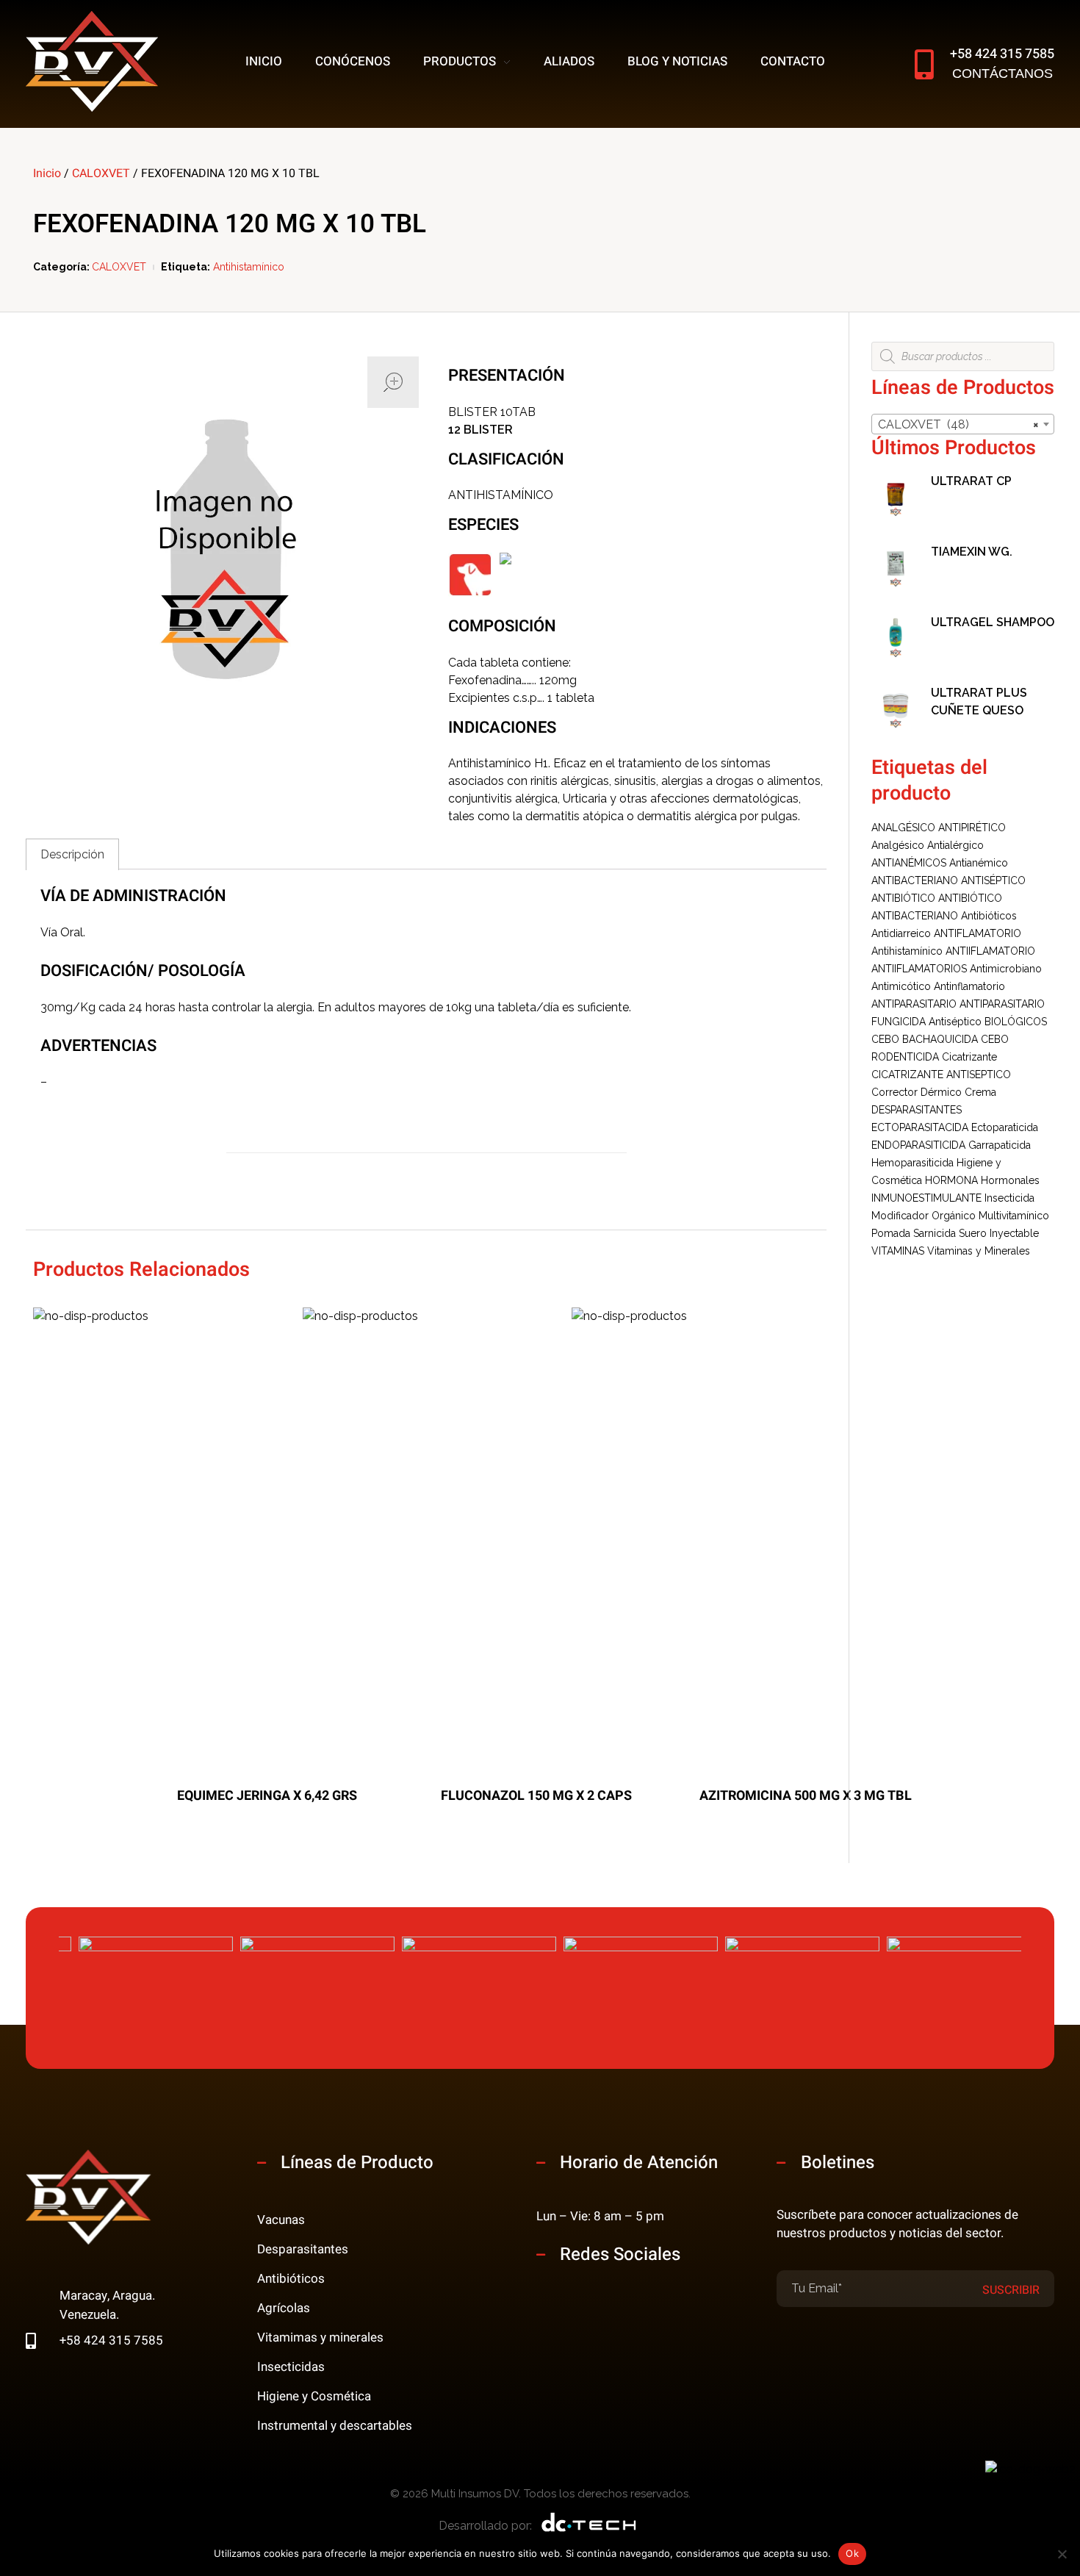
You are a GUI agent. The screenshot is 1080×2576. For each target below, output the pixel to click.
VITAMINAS (898, 1251)
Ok (852, 2553)
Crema (980, 1092)
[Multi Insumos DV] (92, 61)
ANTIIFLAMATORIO (990, 951)
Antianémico (979, 863)
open (393, 382)
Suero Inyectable (999, 1233)
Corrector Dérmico (917, 1092)
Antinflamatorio (969, 986)
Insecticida (1009, 1198)
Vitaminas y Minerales (979, 1251)
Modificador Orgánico (924, 1216)
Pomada (891, 1233)
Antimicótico (901, 986)
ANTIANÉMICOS (909, 863)
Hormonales (1010, 1180)
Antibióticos (989, 916)
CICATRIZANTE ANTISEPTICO (941, 1074)
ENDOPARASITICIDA (918, 1145)
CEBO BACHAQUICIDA (925, 1039)
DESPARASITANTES (917, 1110)
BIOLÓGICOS (1016, 1022)
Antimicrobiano (1006, 969)
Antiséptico (955, 1022)
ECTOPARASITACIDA (920, 1127)
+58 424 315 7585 (1002, 54)
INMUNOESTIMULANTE (926, 1198)
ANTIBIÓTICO (903, 898)
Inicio (47, 173)
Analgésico (898, 845)
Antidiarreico (901, 933)
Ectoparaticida (1005, 1127)
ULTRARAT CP (971, 481)
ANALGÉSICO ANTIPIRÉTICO (939, 828)
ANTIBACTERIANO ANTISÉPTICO (948, 880)
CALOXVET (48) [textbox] (958, 424)
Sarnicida (935, 1233)
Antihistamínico (249, 267)
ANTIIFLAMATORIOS (919, 969)
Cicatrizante (969, 1057)
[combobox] (963, 424)
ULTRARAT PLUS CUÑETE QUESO (979, 702)
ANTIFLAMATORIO (978, 933)
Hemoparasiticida (912, 1163)
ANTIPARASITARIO (914, 1004)
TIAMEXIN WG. (972, 552)
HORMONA (951, 1180)
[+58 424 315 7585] (924, 64)
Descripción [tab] (72, 854)
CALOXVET (101, 173)
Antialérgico (955, 845)
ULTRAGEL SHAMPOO (993, 622)
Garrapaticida (1000, 1145)
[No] (1062, 2554)
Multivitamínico (1014, 1216)
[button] (1048, 1994)
